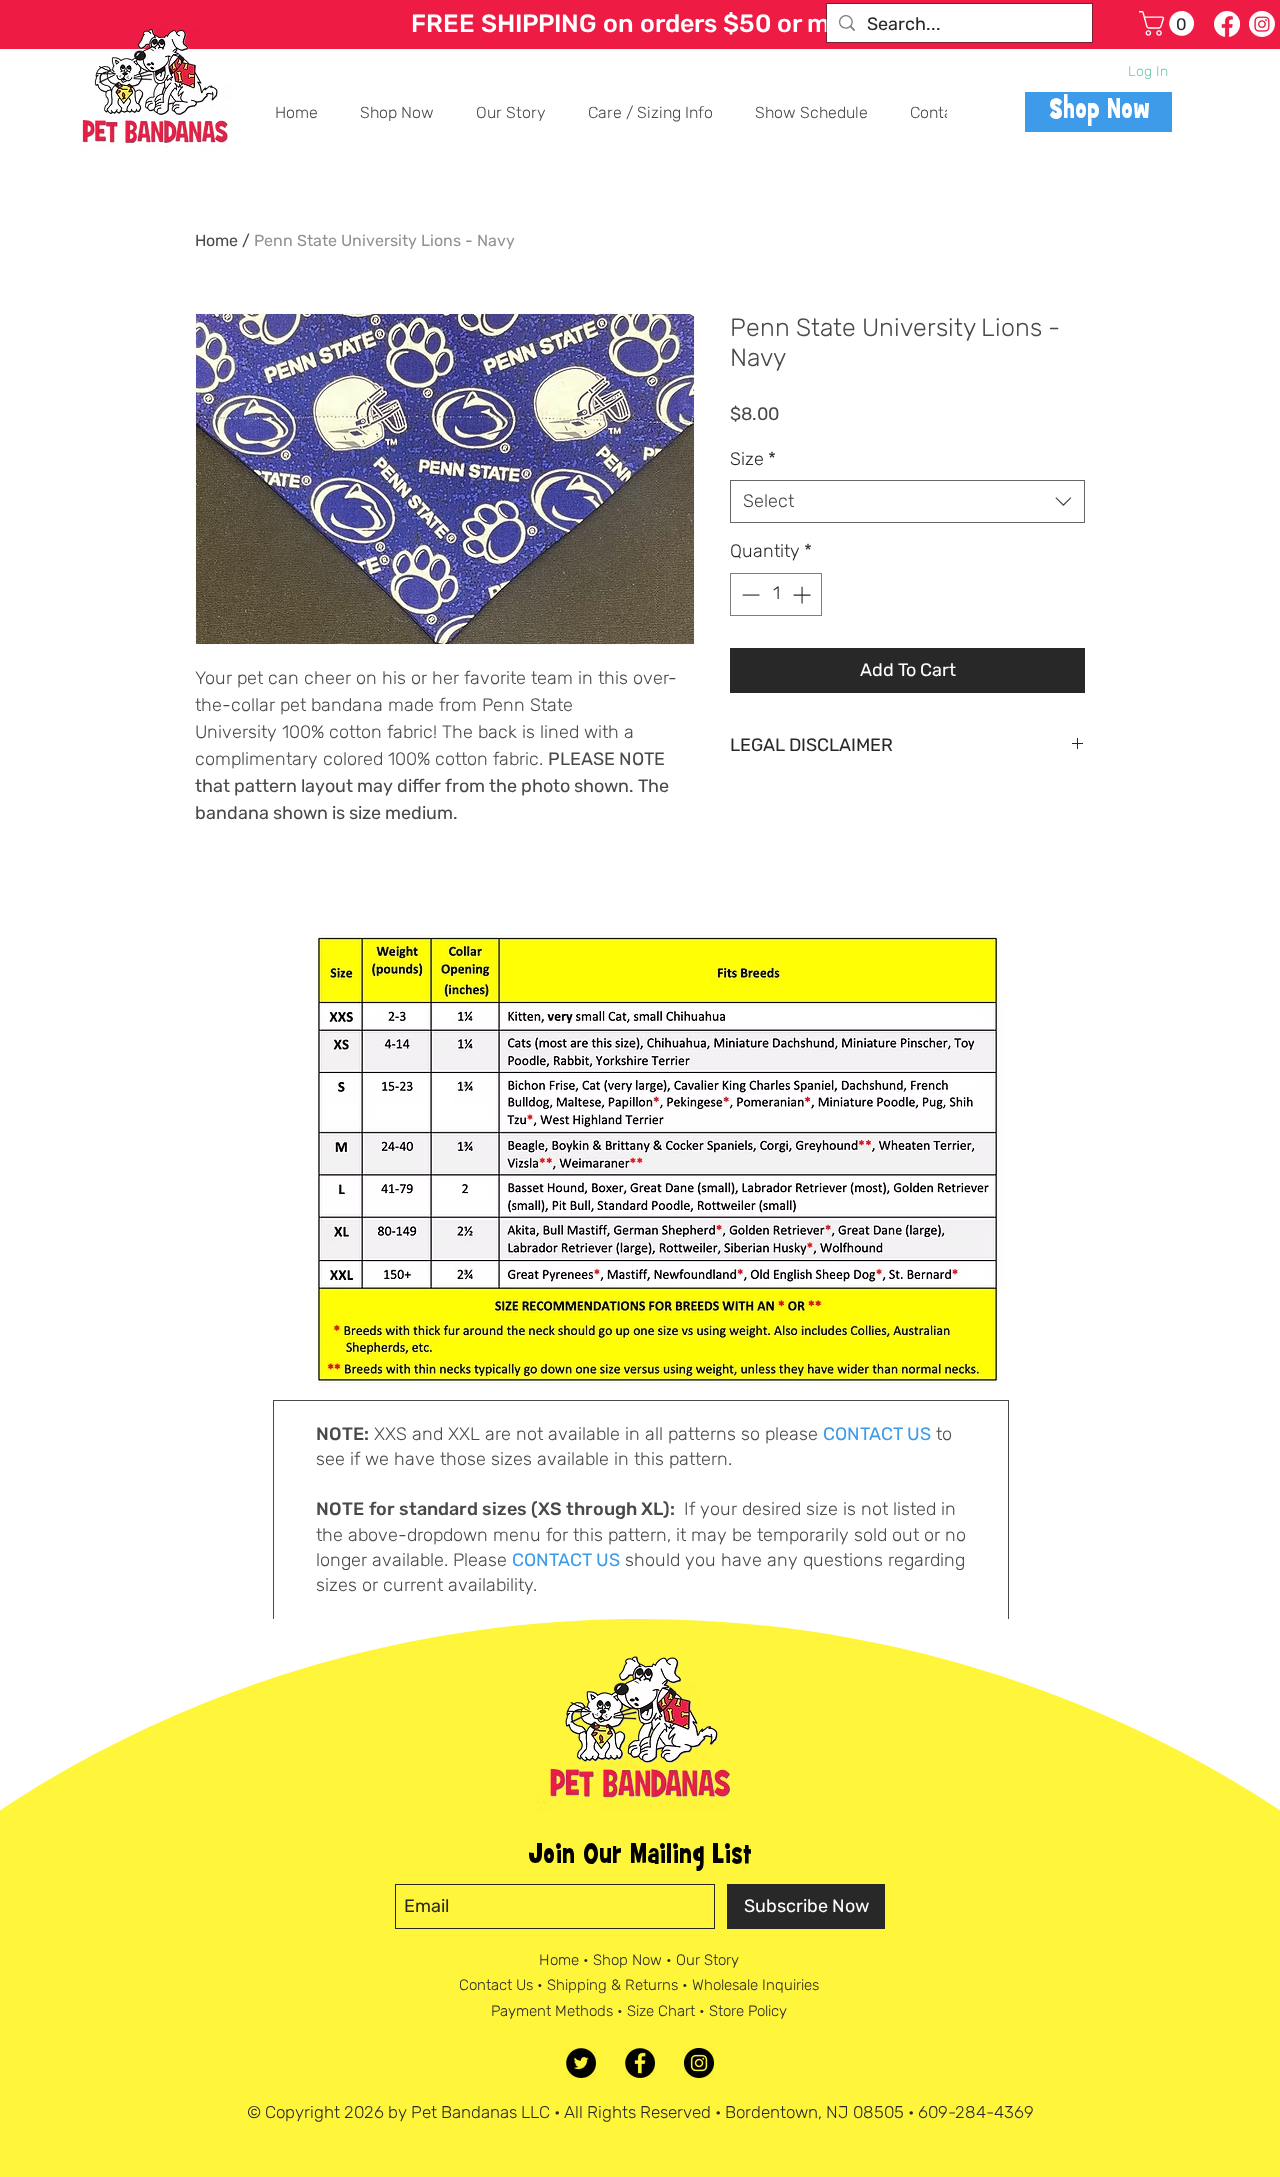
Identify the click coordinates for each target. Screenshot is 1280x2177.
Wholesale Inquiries (755, 1985)
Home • (566, 1960)
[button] (1169, 23)
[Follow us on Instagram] (1262, 24)
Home (216, 240)
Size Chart (661, 2011)
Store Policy (748, 2011)
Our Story (707, 1960)
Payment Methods (552, 2011)
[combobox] (907, 501)
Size (753, 459)
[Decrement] (748, 594)
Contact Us (496, 1985)
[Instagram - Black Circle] (699, 2063)
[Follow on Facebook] (1227, 24)
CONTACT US (877, 1434)
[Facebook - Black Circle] (640, 2063)
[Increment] (803, 594)
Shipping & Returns (612, 1985)
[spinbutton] (776, 594)
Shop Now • (634, 1960)
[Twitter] (581, 2063)
